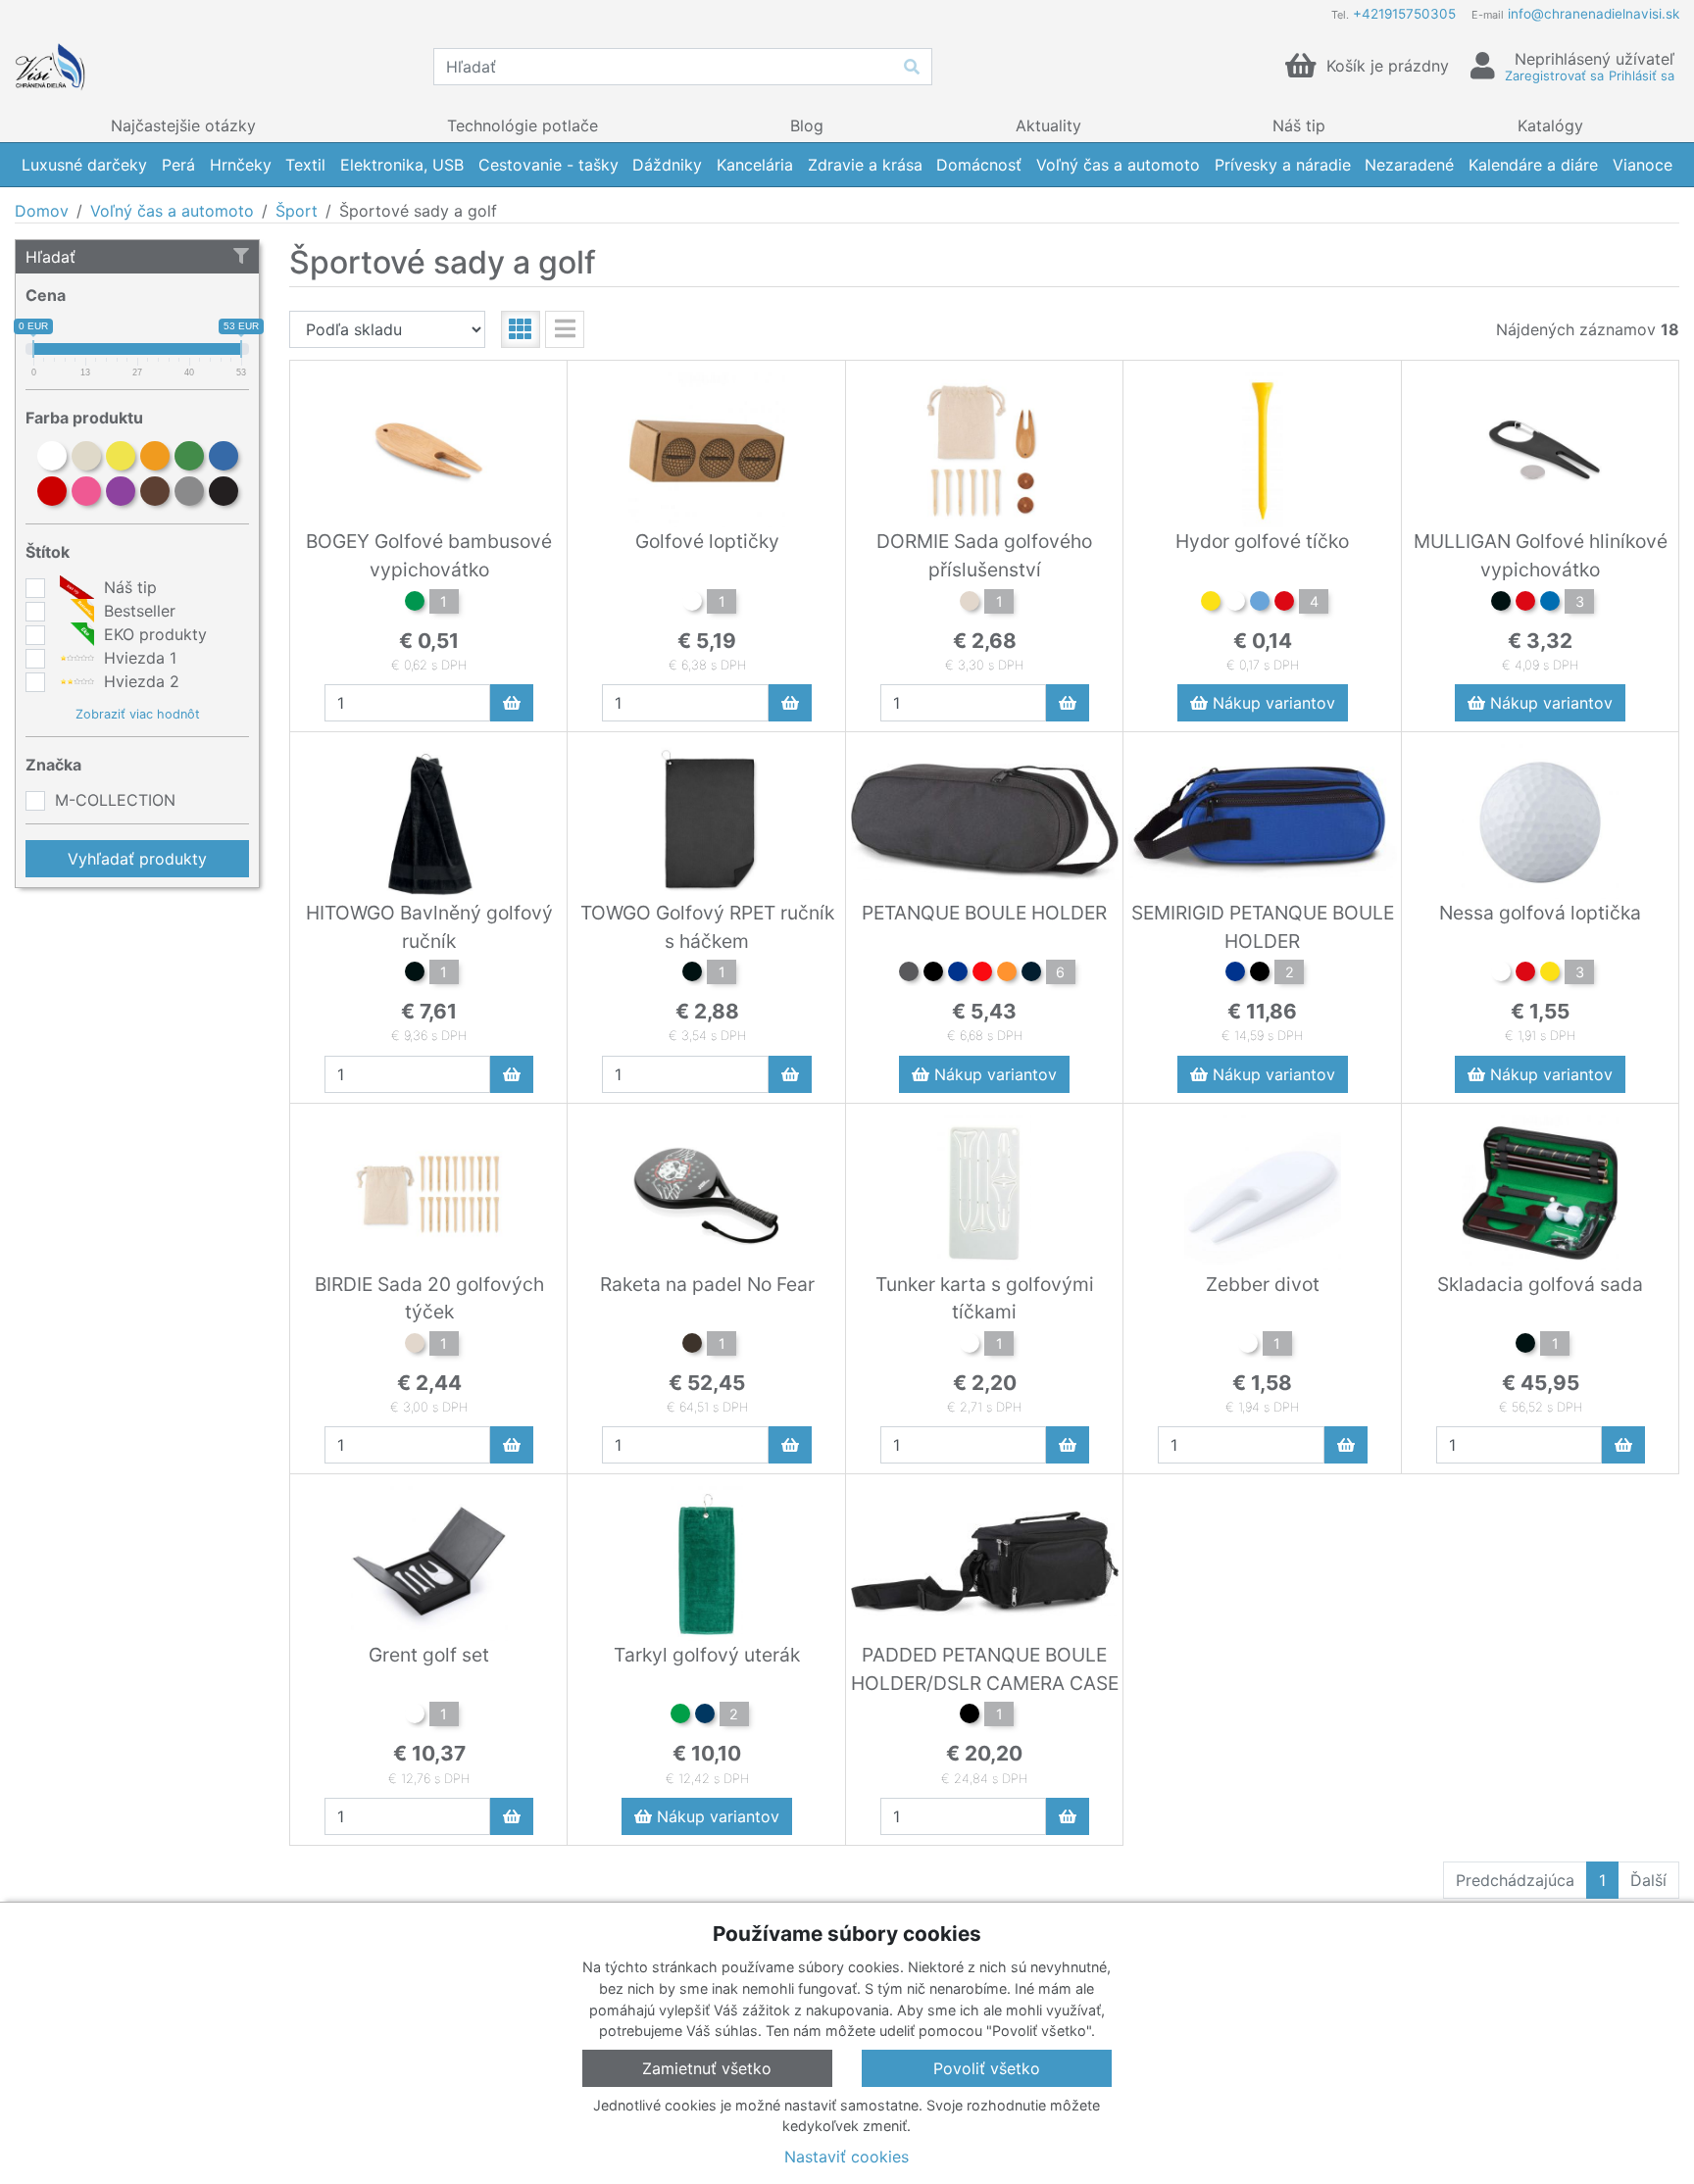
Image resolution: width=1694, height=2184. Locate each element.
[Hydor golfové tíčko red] (1284, 604)
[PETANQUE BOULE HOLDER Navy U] (1031, 974)
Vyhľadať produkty (137, 859)
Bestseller (137, 611)
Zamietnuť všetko (707, 2068)
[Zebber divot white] (1248, 1346)
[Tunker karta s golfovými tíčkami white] (970, 1346)
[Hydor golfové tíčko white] (1235, 604)
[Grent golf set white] (415, 1716)
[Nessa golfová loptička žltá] (1550, 974)
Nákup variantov (1271, 703)
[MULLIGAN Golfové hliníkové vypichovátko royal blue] (1550, 604)
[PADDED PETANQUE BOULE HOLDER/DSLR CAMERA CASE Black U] (970, 1716)
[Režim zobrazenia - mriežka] (521, 329)
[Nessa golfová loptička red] (1525, 974)
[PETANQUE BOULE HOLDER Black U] (933, 974)
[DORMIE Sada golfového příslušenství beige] (970, 604)
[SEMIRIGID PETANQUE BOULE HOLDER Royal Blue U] (1235, 974)
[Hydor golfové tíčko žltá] (1211, 604)
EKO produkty (153, 634)
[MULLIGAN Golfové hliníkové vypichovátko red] (1525, 604)
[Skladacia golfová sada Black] (1525, 1346)
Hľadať (50, 257)
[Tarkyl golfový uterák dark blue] (705, 1716)
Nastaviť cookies (847, 2157)
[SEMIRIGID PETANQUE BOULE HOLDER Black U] (1260, 974)
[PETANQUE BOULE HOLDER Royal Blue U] (958, 974)
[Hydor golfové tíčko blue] (1260, 604)
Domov (42, 211)
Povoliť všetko (987, 2068)
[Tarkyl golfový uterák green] (680, 1716)
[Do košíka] (512, 703)
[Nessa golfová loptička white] (1501, 974)
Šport (297, 211)
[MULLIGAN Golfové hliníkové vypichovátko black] (1501, 604)
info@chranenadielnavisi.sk (1594, 14)
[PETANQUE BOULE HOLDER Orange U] (1007, 974)
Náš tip (128, 587)
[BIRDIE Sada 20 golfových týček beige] (415, 1346)
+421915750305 (1404, 14)
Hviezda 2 (139, 681)
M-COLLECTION (115, 800)
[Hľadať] (912, 67)
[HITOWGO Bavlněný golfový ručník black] (415, 974)
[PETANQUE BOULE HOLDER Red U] (982, 974)
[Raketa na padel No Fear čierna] (692, 1346)
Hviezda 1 (138, 658)
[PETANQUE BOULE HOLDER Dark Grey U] (909, 974)
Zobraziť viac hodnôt (138, 714)
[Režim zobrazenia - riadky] (565, 329)
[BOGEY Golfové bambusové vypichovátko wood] (415, 604)
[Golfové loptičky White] (692, 604)
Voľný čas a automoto (172, 211)
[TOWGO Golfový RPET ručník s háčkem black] (692, 974)
